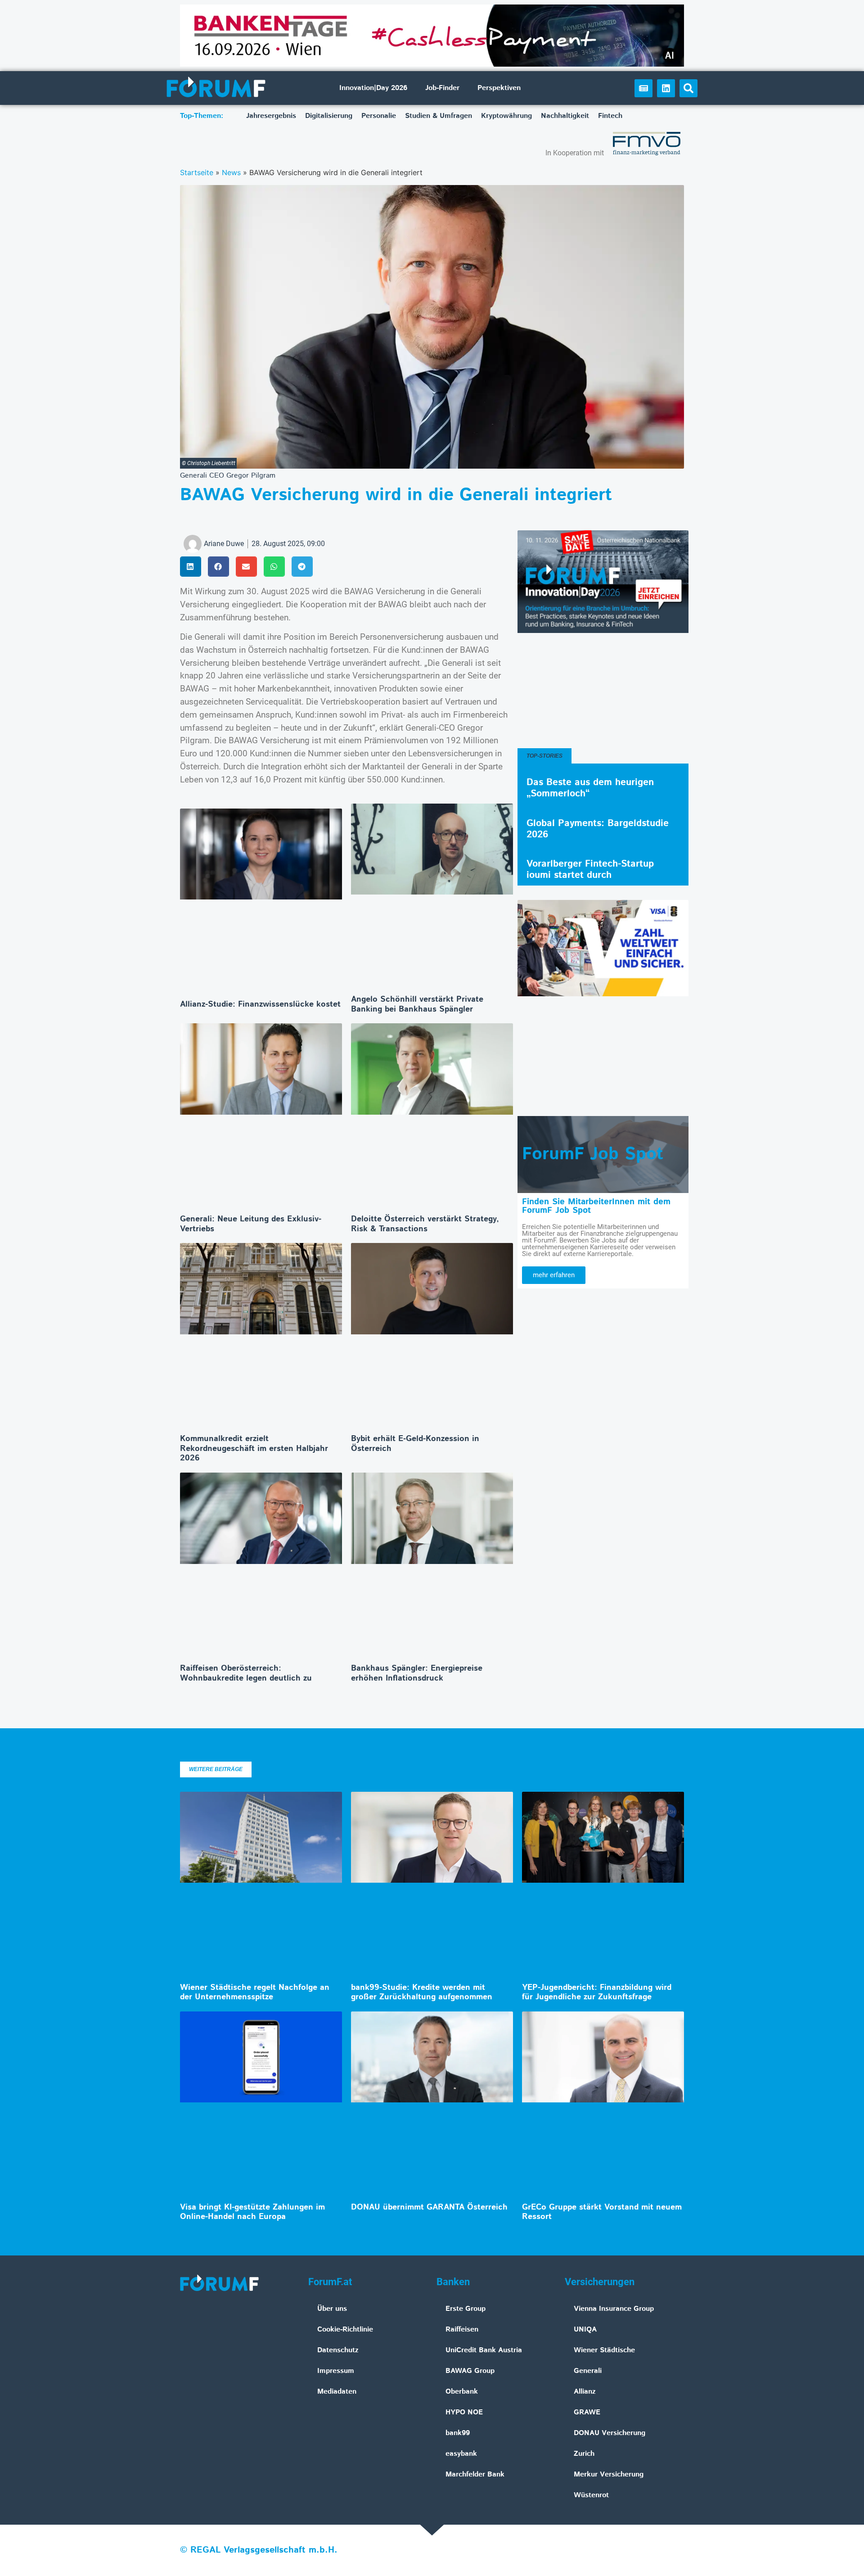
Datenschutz (338, 2350)
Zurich (584, 2454)
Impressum (336, 2371)
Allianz (585, 2392)
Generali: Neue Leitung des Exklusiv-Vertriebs (251, 1224)
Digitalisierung (329, 116)
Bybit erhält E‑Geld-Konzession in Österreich (415, 1444)
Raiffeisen (462, 2330)
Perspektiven (499, 88)
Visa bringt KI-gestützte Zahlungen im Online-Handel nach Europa (252, 2212)
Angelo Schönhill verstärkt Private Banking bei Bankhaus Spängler (417, 1004)
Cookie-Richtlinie (345, 2330)
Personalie (379, 116)
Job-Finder (442, 88)
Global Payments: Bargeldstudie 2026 (598, 829)
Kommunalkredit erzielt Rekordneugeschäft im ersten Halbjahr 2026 (254, 1448)
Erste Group (466, 2309)
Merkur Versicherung (609, 2474)
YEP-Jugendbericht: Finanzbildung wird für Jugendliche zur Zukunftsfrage (597, 1993)
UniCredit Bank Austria (484, 2350)
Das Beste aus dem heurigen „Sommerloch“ (590, 788)
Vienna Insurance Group (614, 2309)
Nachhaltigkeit (565, 116)
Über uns (332, 2309)
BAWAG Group (470, 2371)
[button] (688, 88)
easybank (461, 2454)
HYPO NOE (464, 2412)
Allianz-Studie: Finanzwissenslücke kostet (260, 1004)
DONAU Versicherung (610, 2433)
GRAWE (587, 2412)
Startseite (197, 172)
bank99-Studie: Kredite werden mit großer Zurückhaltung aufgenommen (422, 1993)
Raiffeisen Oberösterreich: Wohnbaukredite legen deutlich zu (246, 1673)
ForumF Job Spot (593, 1154)
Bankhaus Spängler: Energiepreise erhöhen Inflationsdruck (417, 1673)
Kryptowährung (506, 116)
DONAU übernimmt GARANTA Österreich (429, 2207)
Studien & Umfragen (439, 116)
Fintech (610, 116)
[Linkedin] (666, 88)
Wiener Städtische (604, 2350)
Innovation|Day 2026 (373, 88)
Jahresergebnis (271, 116)
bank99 (458, 2433)
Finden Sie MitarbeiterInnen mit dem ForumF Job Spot (596, 1206)
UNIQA (585, 2330)
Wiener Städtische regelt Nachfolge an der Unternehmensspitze (255, 1993)
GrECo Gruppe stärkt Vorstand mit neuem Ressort (602, 2212)
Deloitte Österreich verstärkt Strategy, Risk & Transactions (425, 1224)
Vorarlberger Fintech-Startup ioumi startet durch (590, 870)
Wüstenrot (591, 2495)
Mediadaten (337, 2392)
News (231, 172)
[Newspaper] (643, 88)
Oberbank (462, 2392)
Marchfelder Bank (475, 2474)
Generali (588, 2371)
